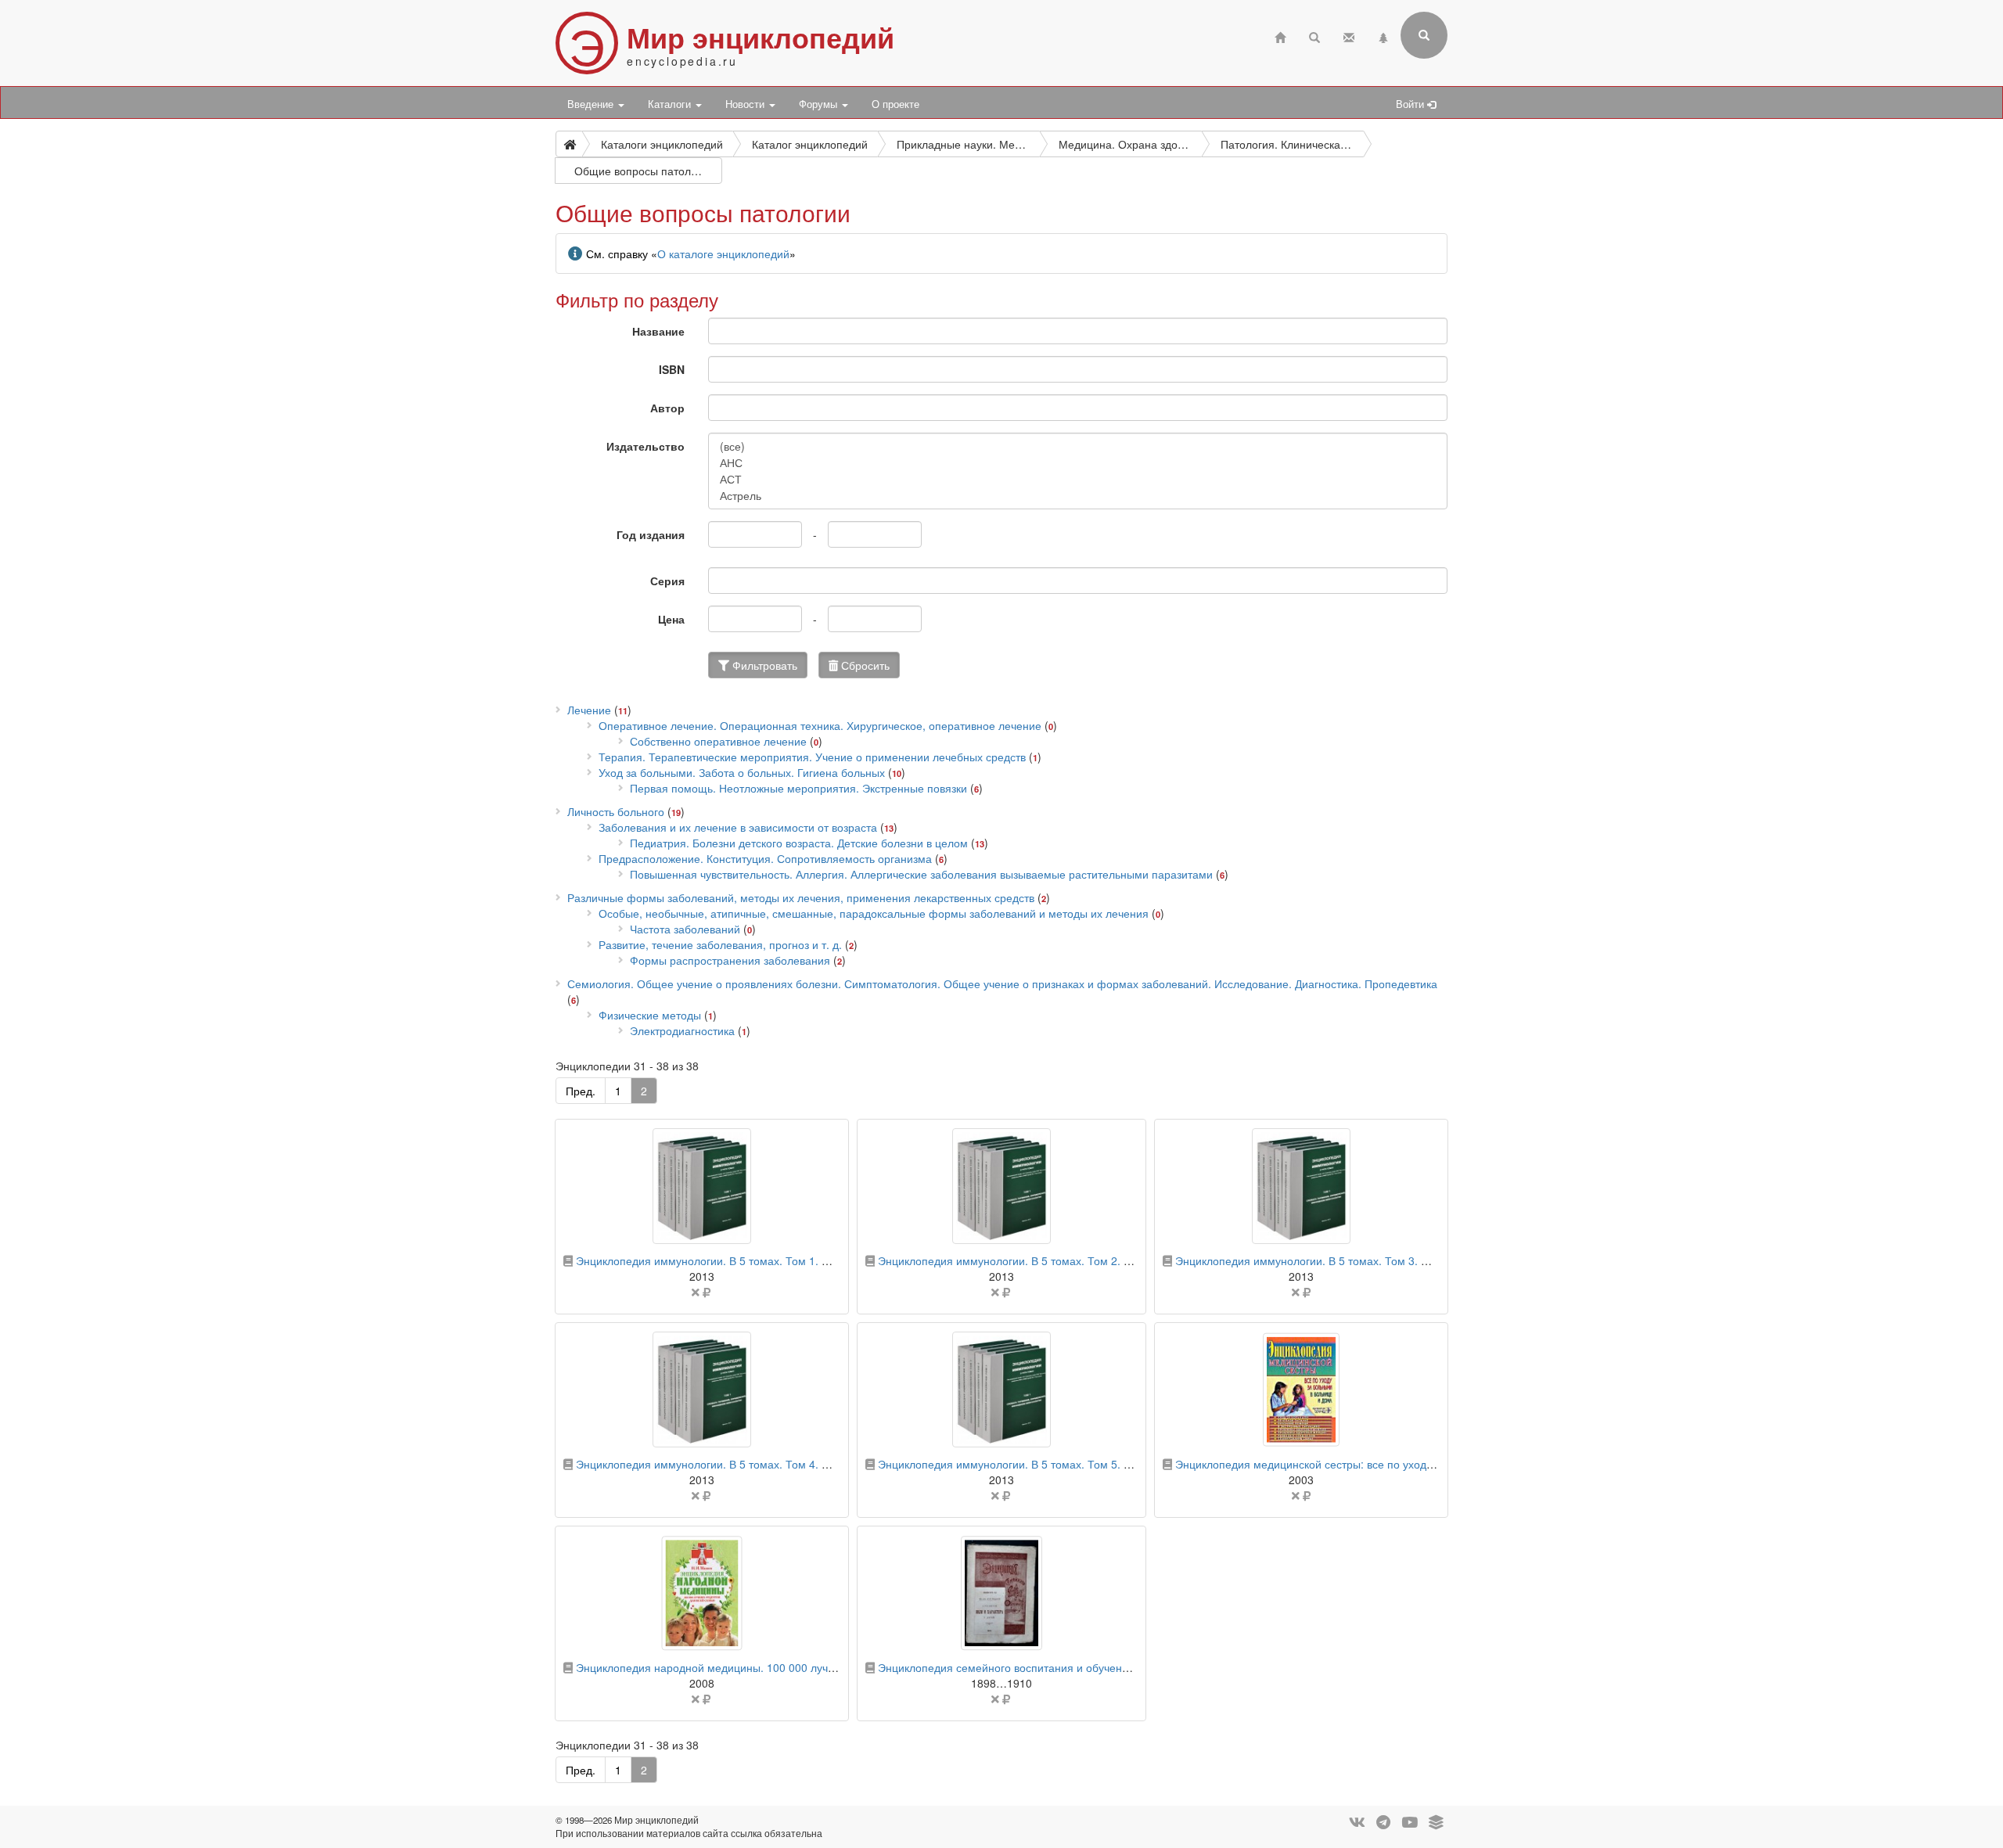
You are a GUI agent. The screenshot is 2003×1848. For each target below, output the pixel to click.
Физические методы (650, 1015)
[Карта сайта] (1383, 36)
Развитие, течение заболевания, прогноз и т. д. (720, 944)
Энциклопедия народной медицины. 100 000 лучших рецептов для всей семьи (779, 1667)
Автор (667, 408)
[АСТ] (1078, 479)
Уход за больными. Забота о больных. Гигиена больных (742, 772)
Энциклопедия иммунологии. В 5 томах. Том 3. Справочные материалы (1361, 1260)
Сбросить (864, 665)
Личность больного (616, 811)
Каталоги (671, 104)
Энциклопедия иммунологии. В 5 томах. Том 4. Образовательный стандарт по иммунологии (814, 1464)
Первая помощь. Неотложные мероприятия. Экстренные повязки (798, 788)
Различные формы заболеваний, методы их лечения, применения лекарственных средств (801, 897)
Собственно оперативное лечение (718, 741)
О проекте (895, 104)
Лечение (589, 710)
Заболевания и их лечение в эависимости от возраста (738, 827)
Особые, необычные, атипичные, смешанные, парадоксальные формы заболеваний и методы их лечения (874, 913)
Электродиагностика (682, 1030)
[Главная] (1280, 36)
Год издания (651, 534)
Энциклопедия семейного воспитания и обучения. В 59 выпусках (1046, 1667)
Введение (592, 104)
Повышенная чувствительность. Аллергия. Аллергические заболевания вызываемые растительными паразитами (921, 874)
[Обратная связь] (1349, 36)
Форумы (820, 104)
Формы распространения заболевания (730, 960)
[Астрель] (1078, 496)
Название (658, 331)
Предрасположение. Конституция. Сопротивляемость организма (765, 858)
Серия (667, 581)
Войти (1411, 104)
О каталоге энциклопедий (723, 253)
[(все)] (1078, 446)
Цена (671, 619)
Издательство (645, 446)
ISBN (672, 369)
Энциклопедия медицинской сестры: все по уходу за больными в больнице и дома (1388, 1464)
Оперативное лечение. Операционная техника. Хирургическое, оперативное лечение (820, 725)
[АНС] (1078, 463)
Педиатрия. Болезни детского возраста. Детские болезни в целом (799, 843)
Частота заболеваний (685, 929)
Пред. (581, 1091)
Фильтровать (763, 665)
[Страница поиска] (1314, 36)
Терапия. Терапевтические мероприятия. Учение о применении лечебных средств (812, 757)
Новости (746, 104)
